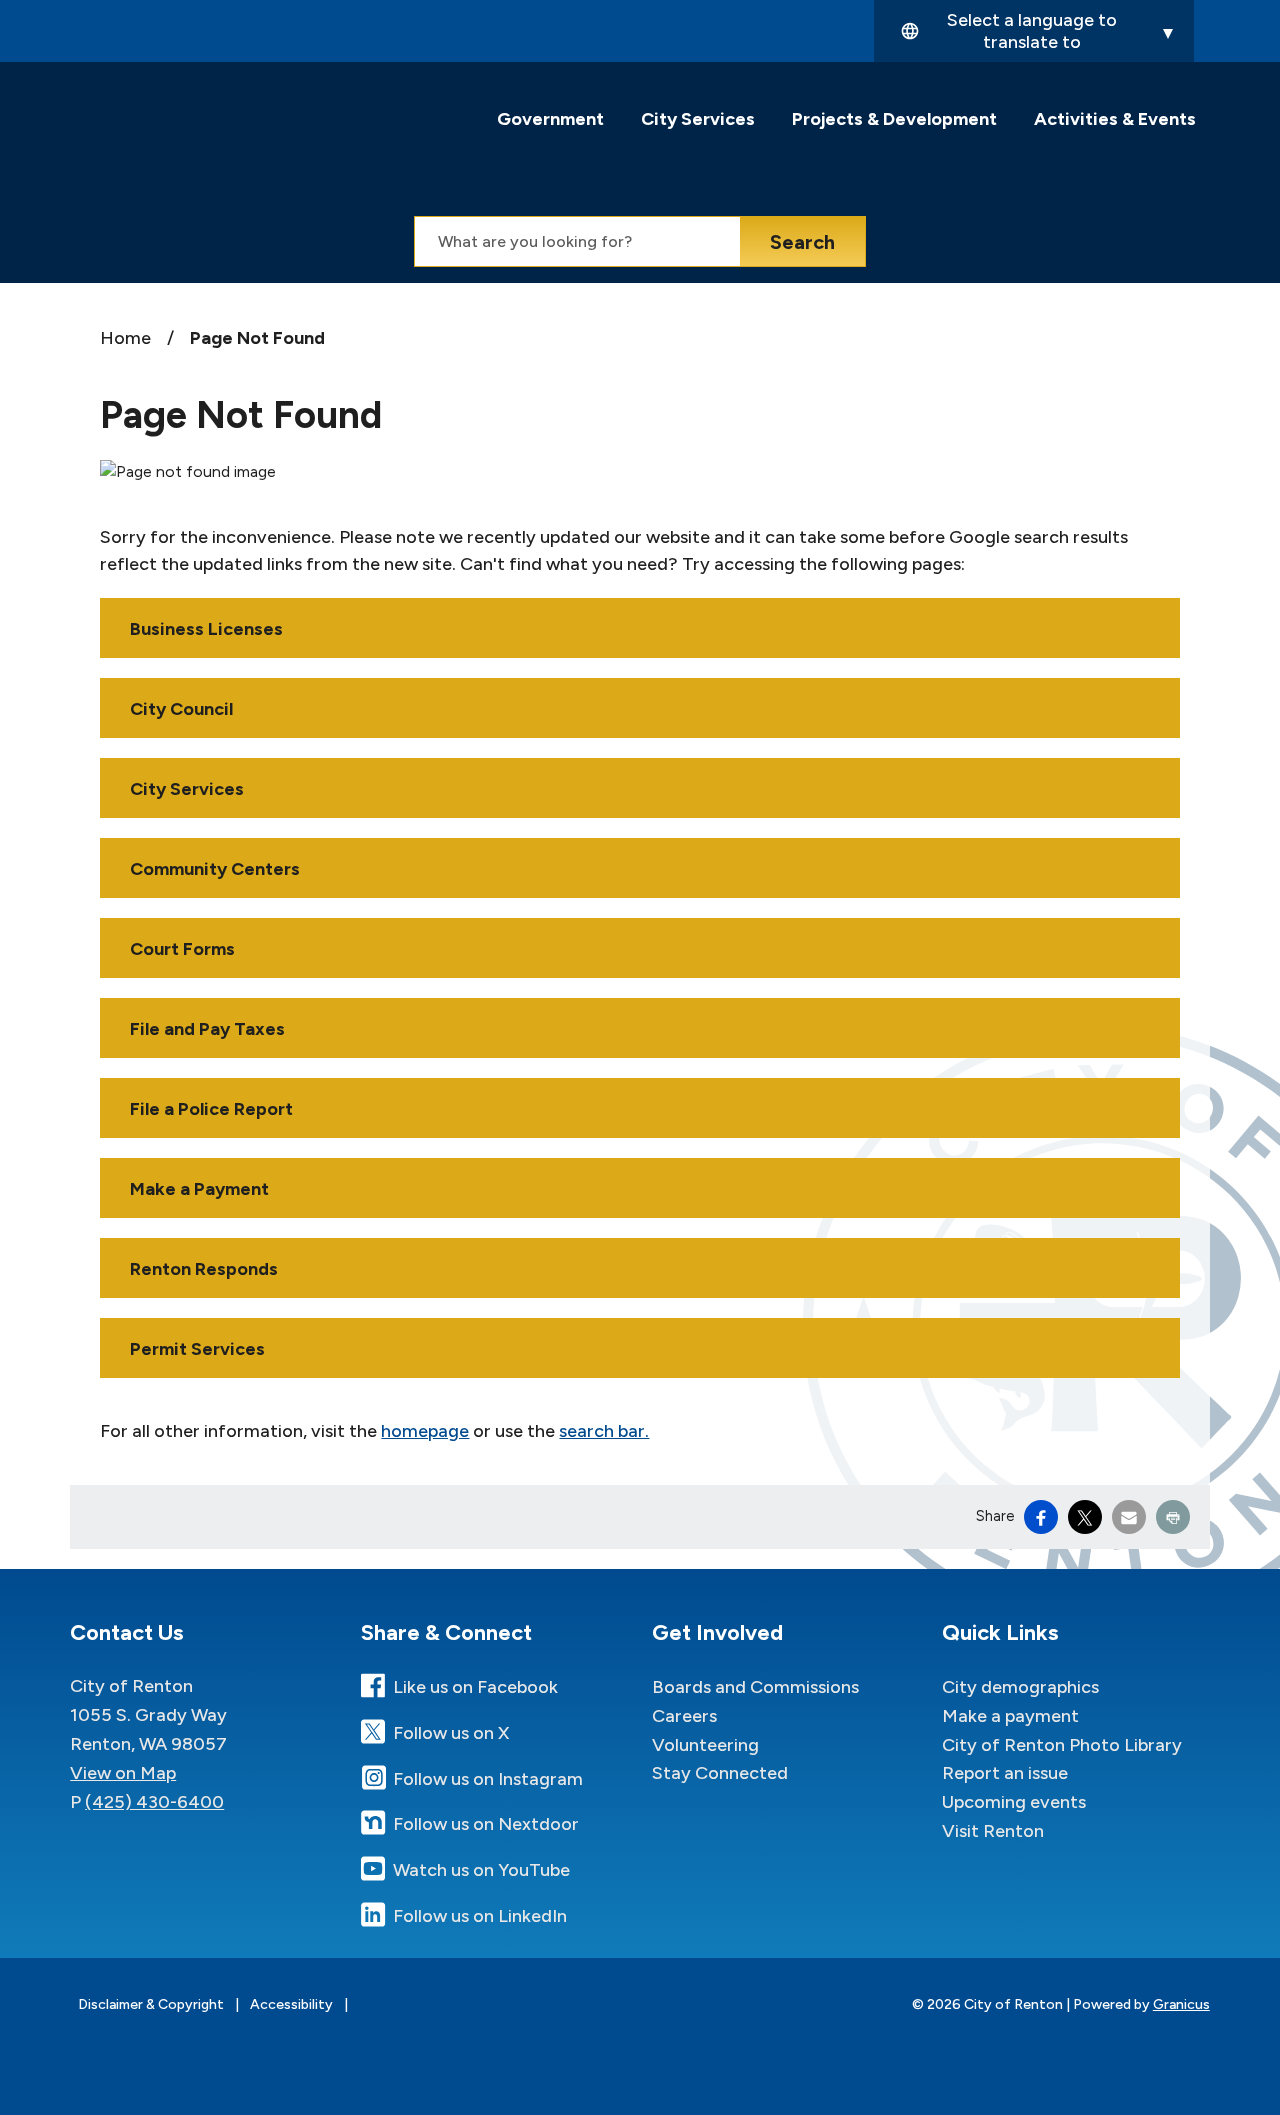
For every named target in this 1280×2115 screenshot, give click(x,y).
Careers (684, 1716)
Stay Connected (720, 1773)
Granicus (1181, 2004)
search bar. (604, 1431)
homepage (425, 1431)
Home (125, 338)
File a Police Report (211, 1109)
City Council (181, 709)
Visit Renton (993, 1831)
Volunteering (705, 1745)
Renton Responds (204, 1269)
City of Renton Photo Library (1062, 1745)
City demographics (1020, 1687)
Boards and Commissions (755, 1687)
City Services (698, 119)
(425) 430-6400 (154, 1802)
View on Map (123, 1773)
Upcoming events (1014, 1802)
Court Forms (182, 949)
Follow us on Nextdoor (486, 1824)
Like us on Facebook (475, 1687)
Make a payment (1010, 1716)
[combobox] (1034, 31)
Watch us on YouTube (481, 1870)
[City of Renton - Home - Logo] (227, 135)
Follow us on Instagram (488, 1779)
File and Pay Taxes (207, 1029)
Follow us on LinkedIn (480, 1916)
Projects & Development (894, 119)
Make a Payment (199, 1189)
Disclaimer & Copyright (151, 2004)
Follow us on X (451, 1733)
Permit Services (197, 1349)
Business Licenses (206, 629)
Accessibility (291, 2004)
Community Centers (215, 869)
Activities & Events (1115, 119)
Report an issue (1005, 1773)
